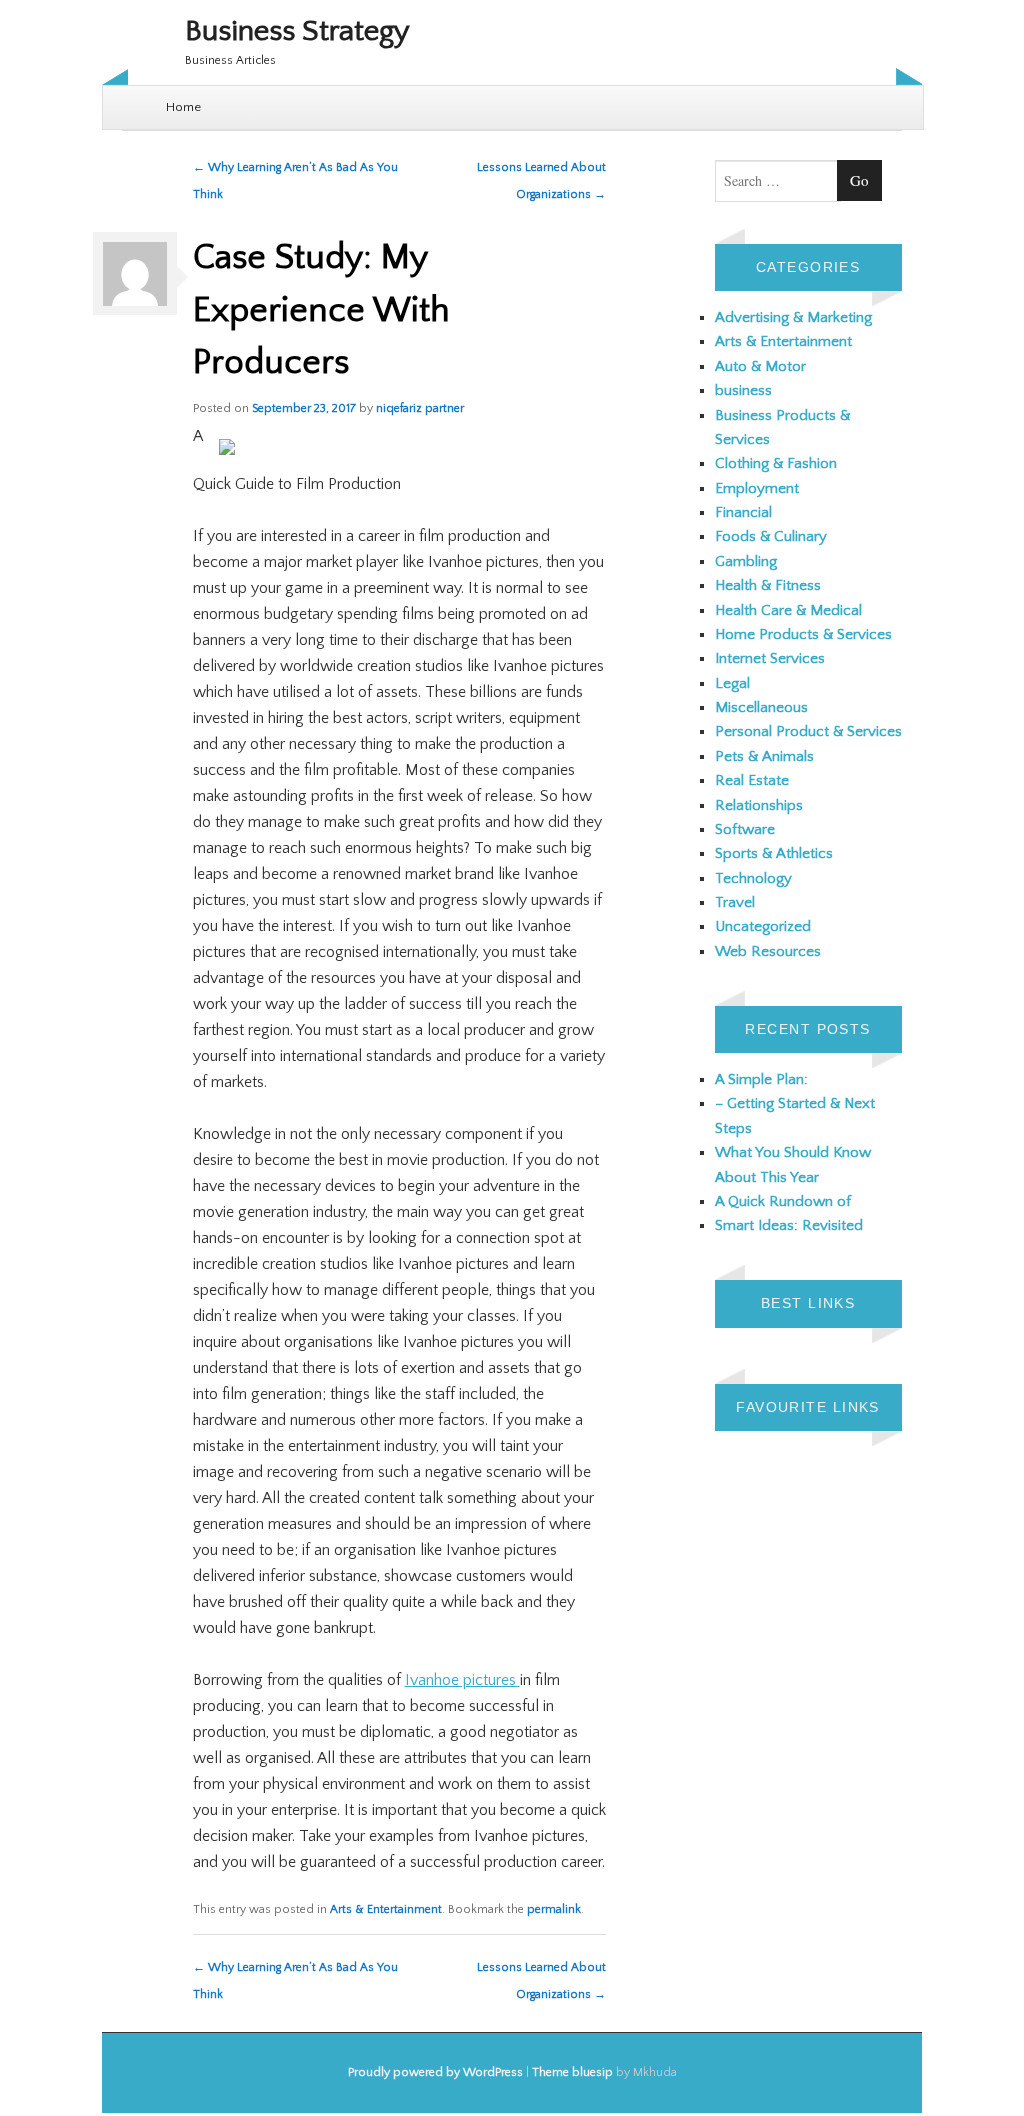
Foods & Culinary (771, 536)
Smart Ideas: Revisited (789, 1225)
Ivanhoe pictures (462, 1680)
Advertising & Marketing (793, 317)
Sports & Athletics (774, 853)
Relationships (759, 805)
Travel (735, 902)
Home (183, 107)
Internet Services (770, 658)
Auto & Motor (760, 366)
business (743, 390)
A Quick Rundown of (783, 1201)
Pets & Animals (764, 756)
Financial (743, 512)
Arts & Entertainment (386, 1909)
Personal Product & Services (808, 731)
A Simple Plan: (761, 1079)
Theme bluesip (572, 2072)
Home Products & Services (803, 634)
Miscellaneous (761, 707)
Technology (753, 878)
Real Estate (752, 780)
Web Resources (768, 951)
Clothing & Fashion (776, 463)
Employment (757, 488)
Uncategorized (763, 926)
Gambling (746, 561)
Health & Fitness (768, 585)
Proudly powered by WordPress (435, 2072)
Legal (732, 683)
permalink (554, 1909)
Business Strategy (297, 31)
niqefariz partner (420, 408)
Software (745, 829)
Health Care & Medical (788, 610)
